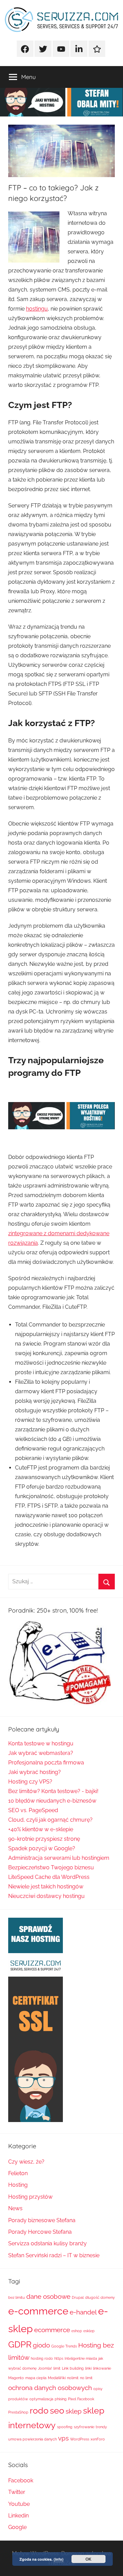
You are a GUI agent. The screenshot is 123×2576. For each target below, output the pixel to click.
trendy (101, 2427)
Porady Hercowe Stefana (40, 2232)
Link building (73, 2368)
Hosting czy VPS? (30, 1782)
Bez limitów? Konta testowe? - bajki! (53, 1791)
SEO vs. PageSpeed (33, 1810)
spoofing (65, 2427)
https (59, 2358)
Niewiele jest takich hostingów (46, 1887)
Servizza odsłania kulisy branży (47, 2243)
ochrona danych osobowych (50, 2388)
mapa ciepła (36, 2378)
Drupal (78, 2297)
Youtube (19, 2504)
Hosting (18, 2185)
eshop (77, 2331)
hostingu (37, 309)
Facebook (21, 2480)
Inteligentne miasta (81, 2358)
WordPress (80, 2439)
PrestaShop (18, 2412)
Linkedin (18, 2516)
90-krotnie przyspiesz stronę (44, 1839)
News (15, 2208)
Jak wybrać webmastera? (41, 1753)
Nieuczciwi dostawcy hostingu (46, 1896)
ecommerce (52, 2330)
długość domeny (100, 2297)
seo (57, 2411)
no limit (86, 2378)
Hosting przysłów (30, 2197)
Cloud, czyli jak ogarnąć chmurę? (50, 1820)
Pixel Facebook (81, 2399)
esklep (89, 2331)
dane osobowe (48, 2296)
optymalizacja (41, 2399)
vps (63, 2438)
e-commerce (38, 2311)
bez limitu (17, 2297)
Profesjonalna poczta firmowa (46, 1763)
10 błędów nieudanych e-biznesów (52, 1801)
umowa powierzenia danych (32, 2439)
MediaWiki (57, 2378)
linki (88, 2368)
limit (57, 2368)
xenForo (98, 2439)
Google (17, 2527)
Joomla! (45, 2368)
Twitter (17, 2492)
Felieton (18, 2173)
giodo (41, 2345)
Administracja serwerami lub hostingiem (59, 1858)
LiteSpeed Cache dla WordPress (49, 1877)
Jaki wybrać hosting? (35, 1772)
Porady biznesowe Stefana (42, 2220)
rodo (39, 2411)
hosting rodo (42, 2358)
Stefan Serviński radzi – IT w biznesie (54, 2255)
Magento (16, 2378)
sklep (74, 2411)
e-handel (83, 2312)
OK (88, 2559)
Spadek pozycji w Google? (42, 1848)
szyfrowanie (84, 2427)
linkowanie (102, 2368)
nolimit (73, 2378)
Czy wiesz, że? (26, 2162)
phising (61, 2399)
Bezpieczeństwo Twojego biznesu (51, 1867)
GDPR (20, 2345)
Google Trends (64, 2346)
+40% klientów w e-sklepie (41, 1829)
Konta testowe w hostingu (41, 1743)
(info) (59, 2559)
